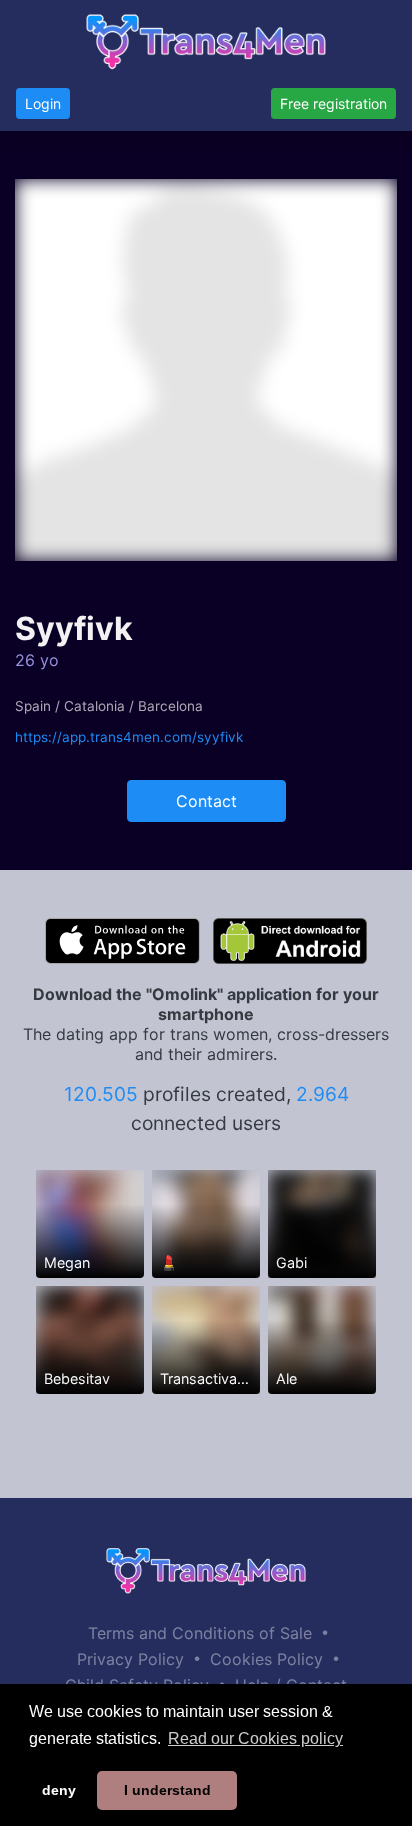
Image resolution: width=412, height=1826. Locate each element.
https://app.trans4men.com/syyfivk (129, 737)
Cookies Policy (266, 1659)
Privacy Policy (130, 1659)
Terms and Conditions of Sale (200, 1633)
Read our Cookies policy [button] (255, 1738)
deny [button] (59, 1790)
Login (43, 103)
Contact (206, 801)
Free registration (333, 103)
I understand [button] (167, 1790)
